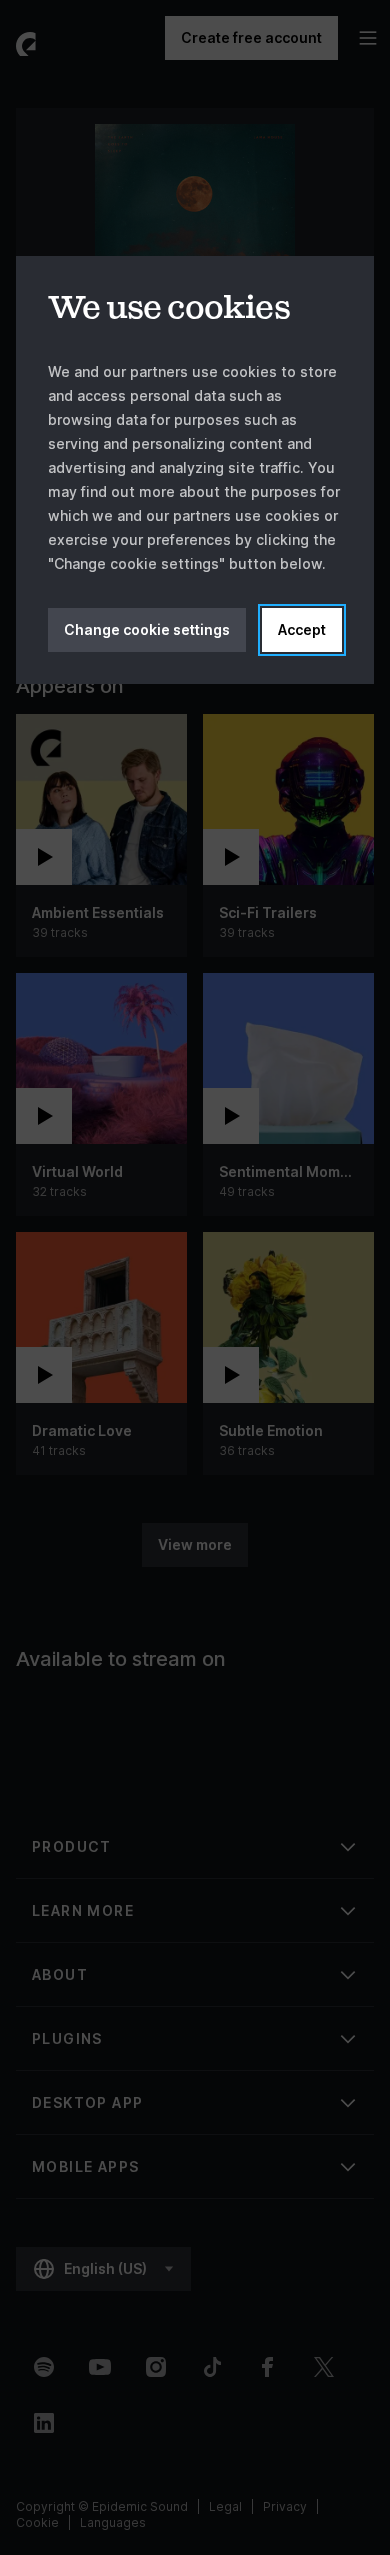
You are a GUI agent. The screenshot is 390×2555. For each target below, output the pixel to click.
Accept (302, 629)
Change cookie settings (147, 629)
